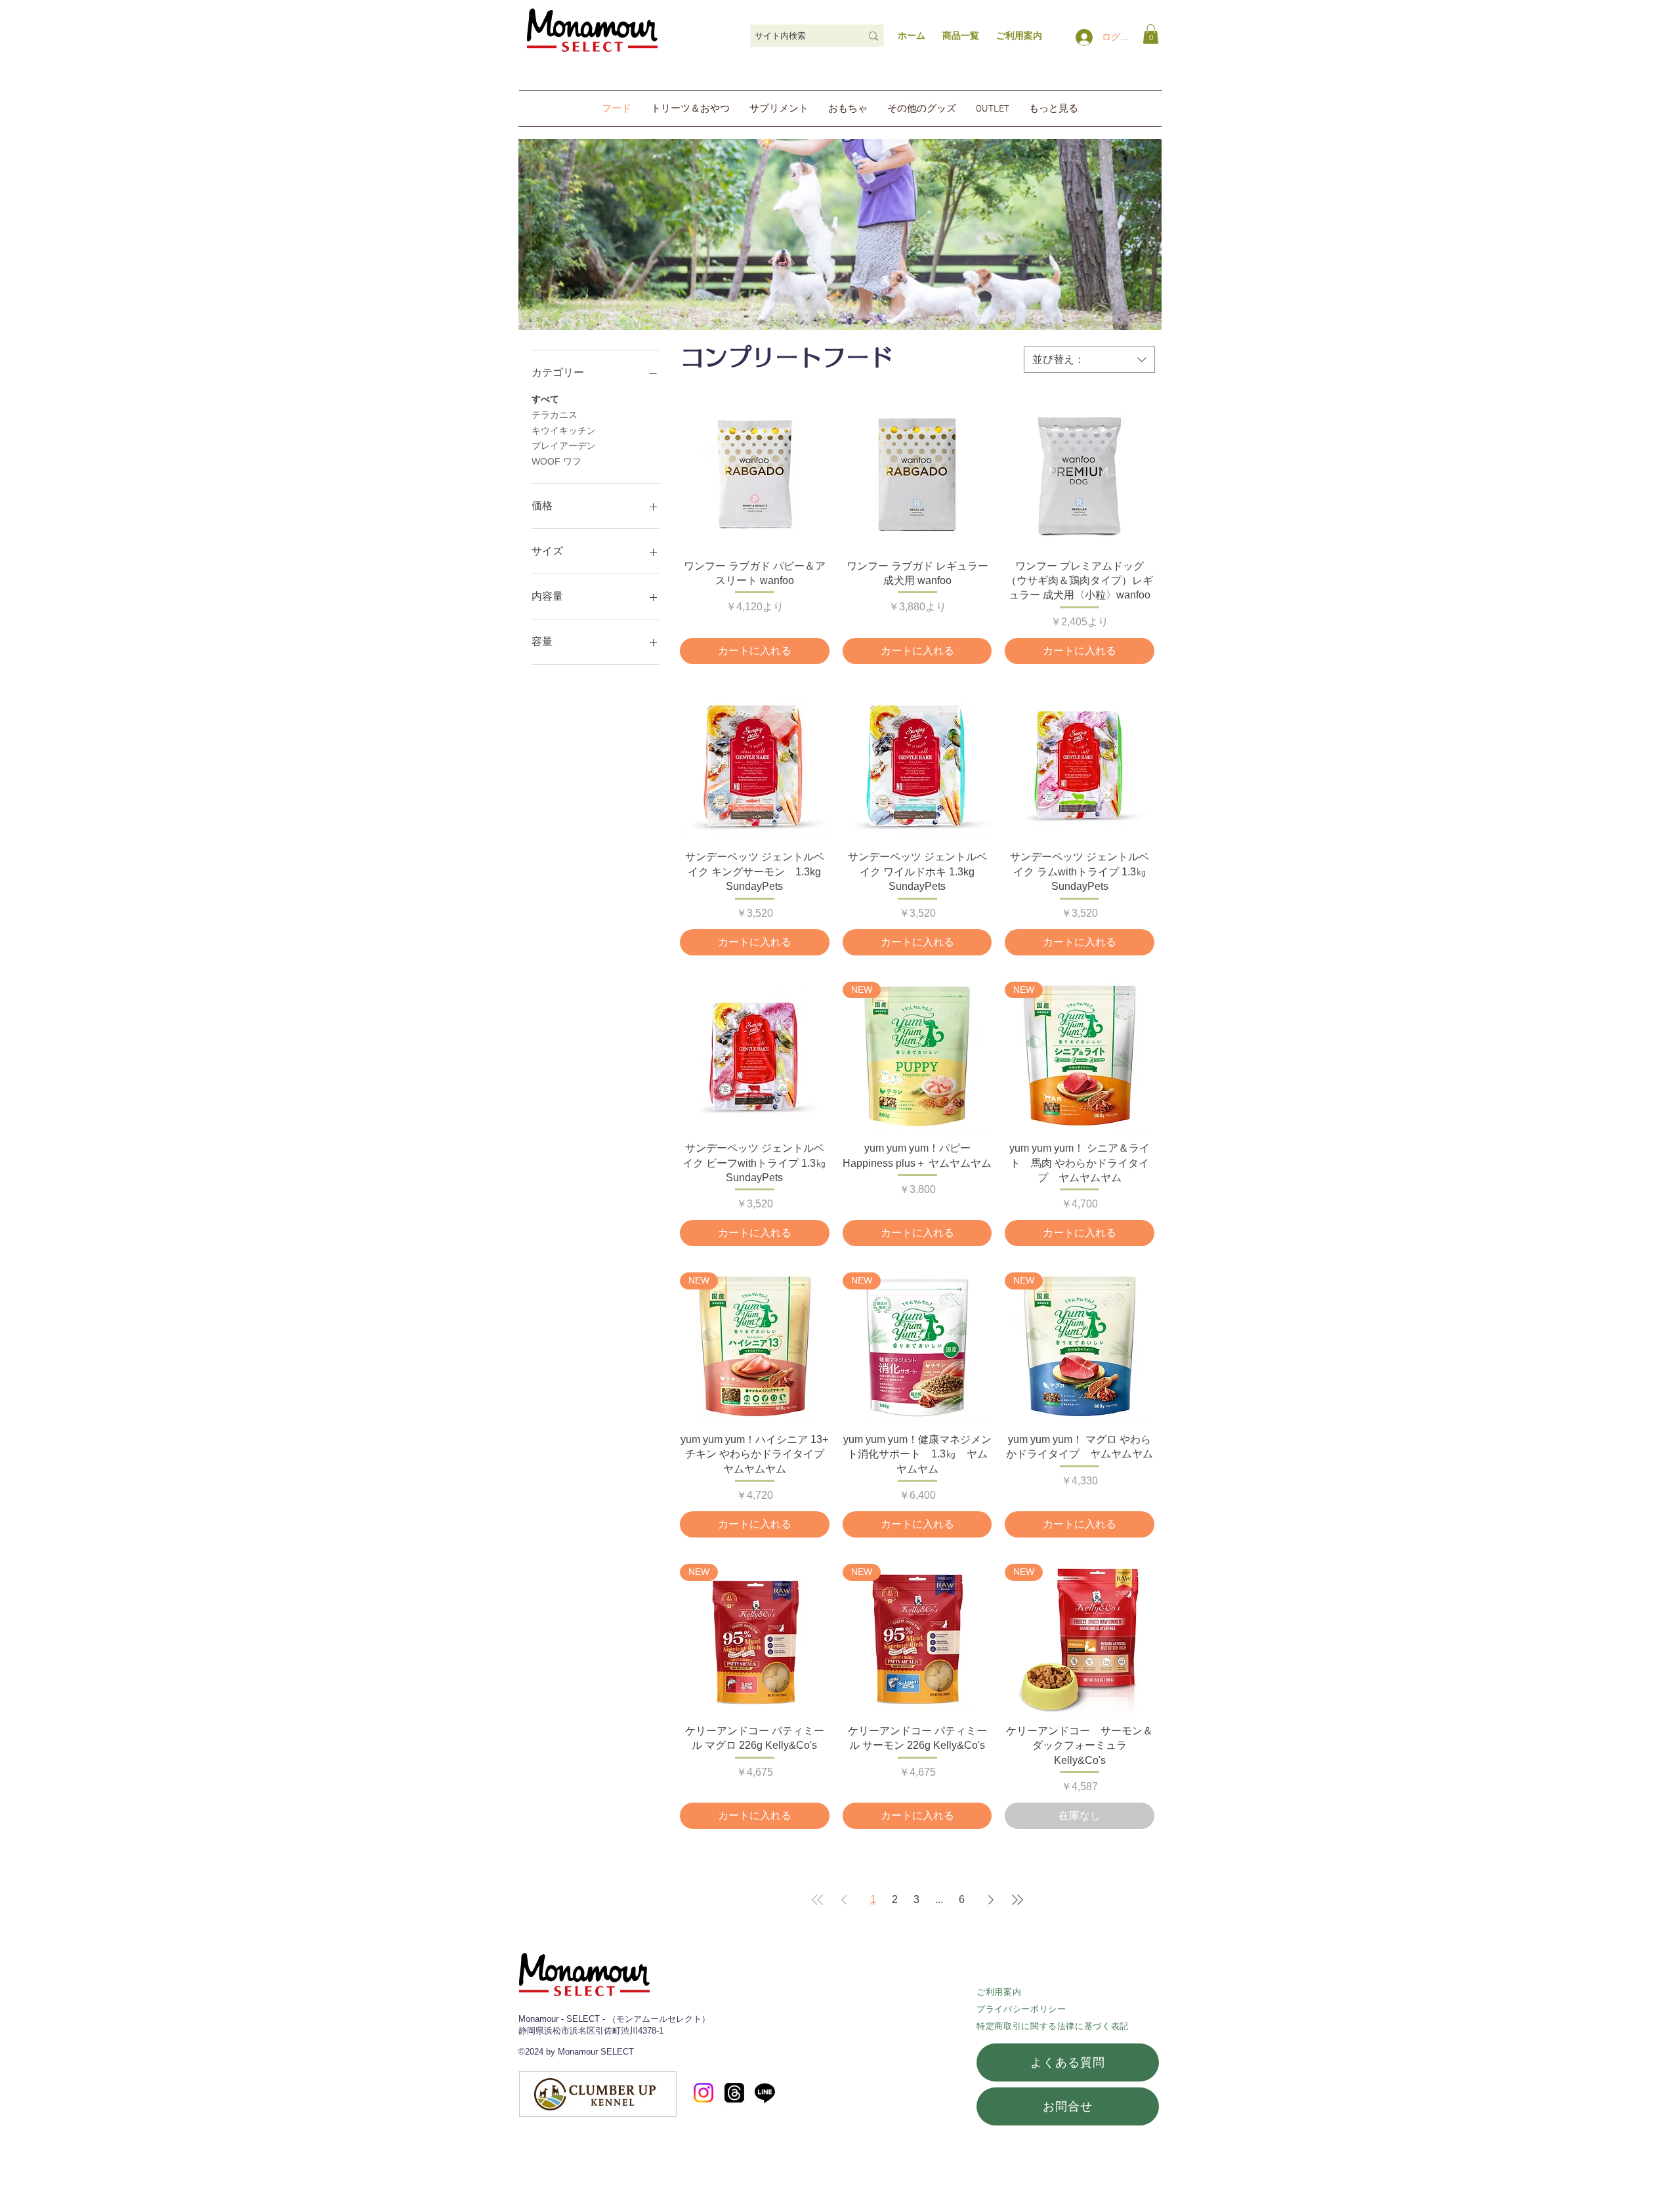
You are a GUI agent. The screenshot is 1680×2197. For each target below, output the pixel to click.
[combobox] (1089, 360)
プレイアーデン (564, 446)
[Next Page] (991, 1900)
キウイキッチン (564, 430)
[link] (1151, 34)
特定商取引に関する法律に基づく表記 (1053, 2026)
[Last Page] (1017, 1900)
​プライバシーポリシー (1021, 2009)
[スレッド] (734, 2093)
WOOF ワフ (556, 461)
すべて (545, 399)
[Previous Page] (844, 1900)
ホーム (912, 35)
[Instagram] (703, 2093)
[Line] (765, 2092)
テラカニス (555, 415)
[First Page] (818, 1900)
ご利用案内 (999, 1992)
